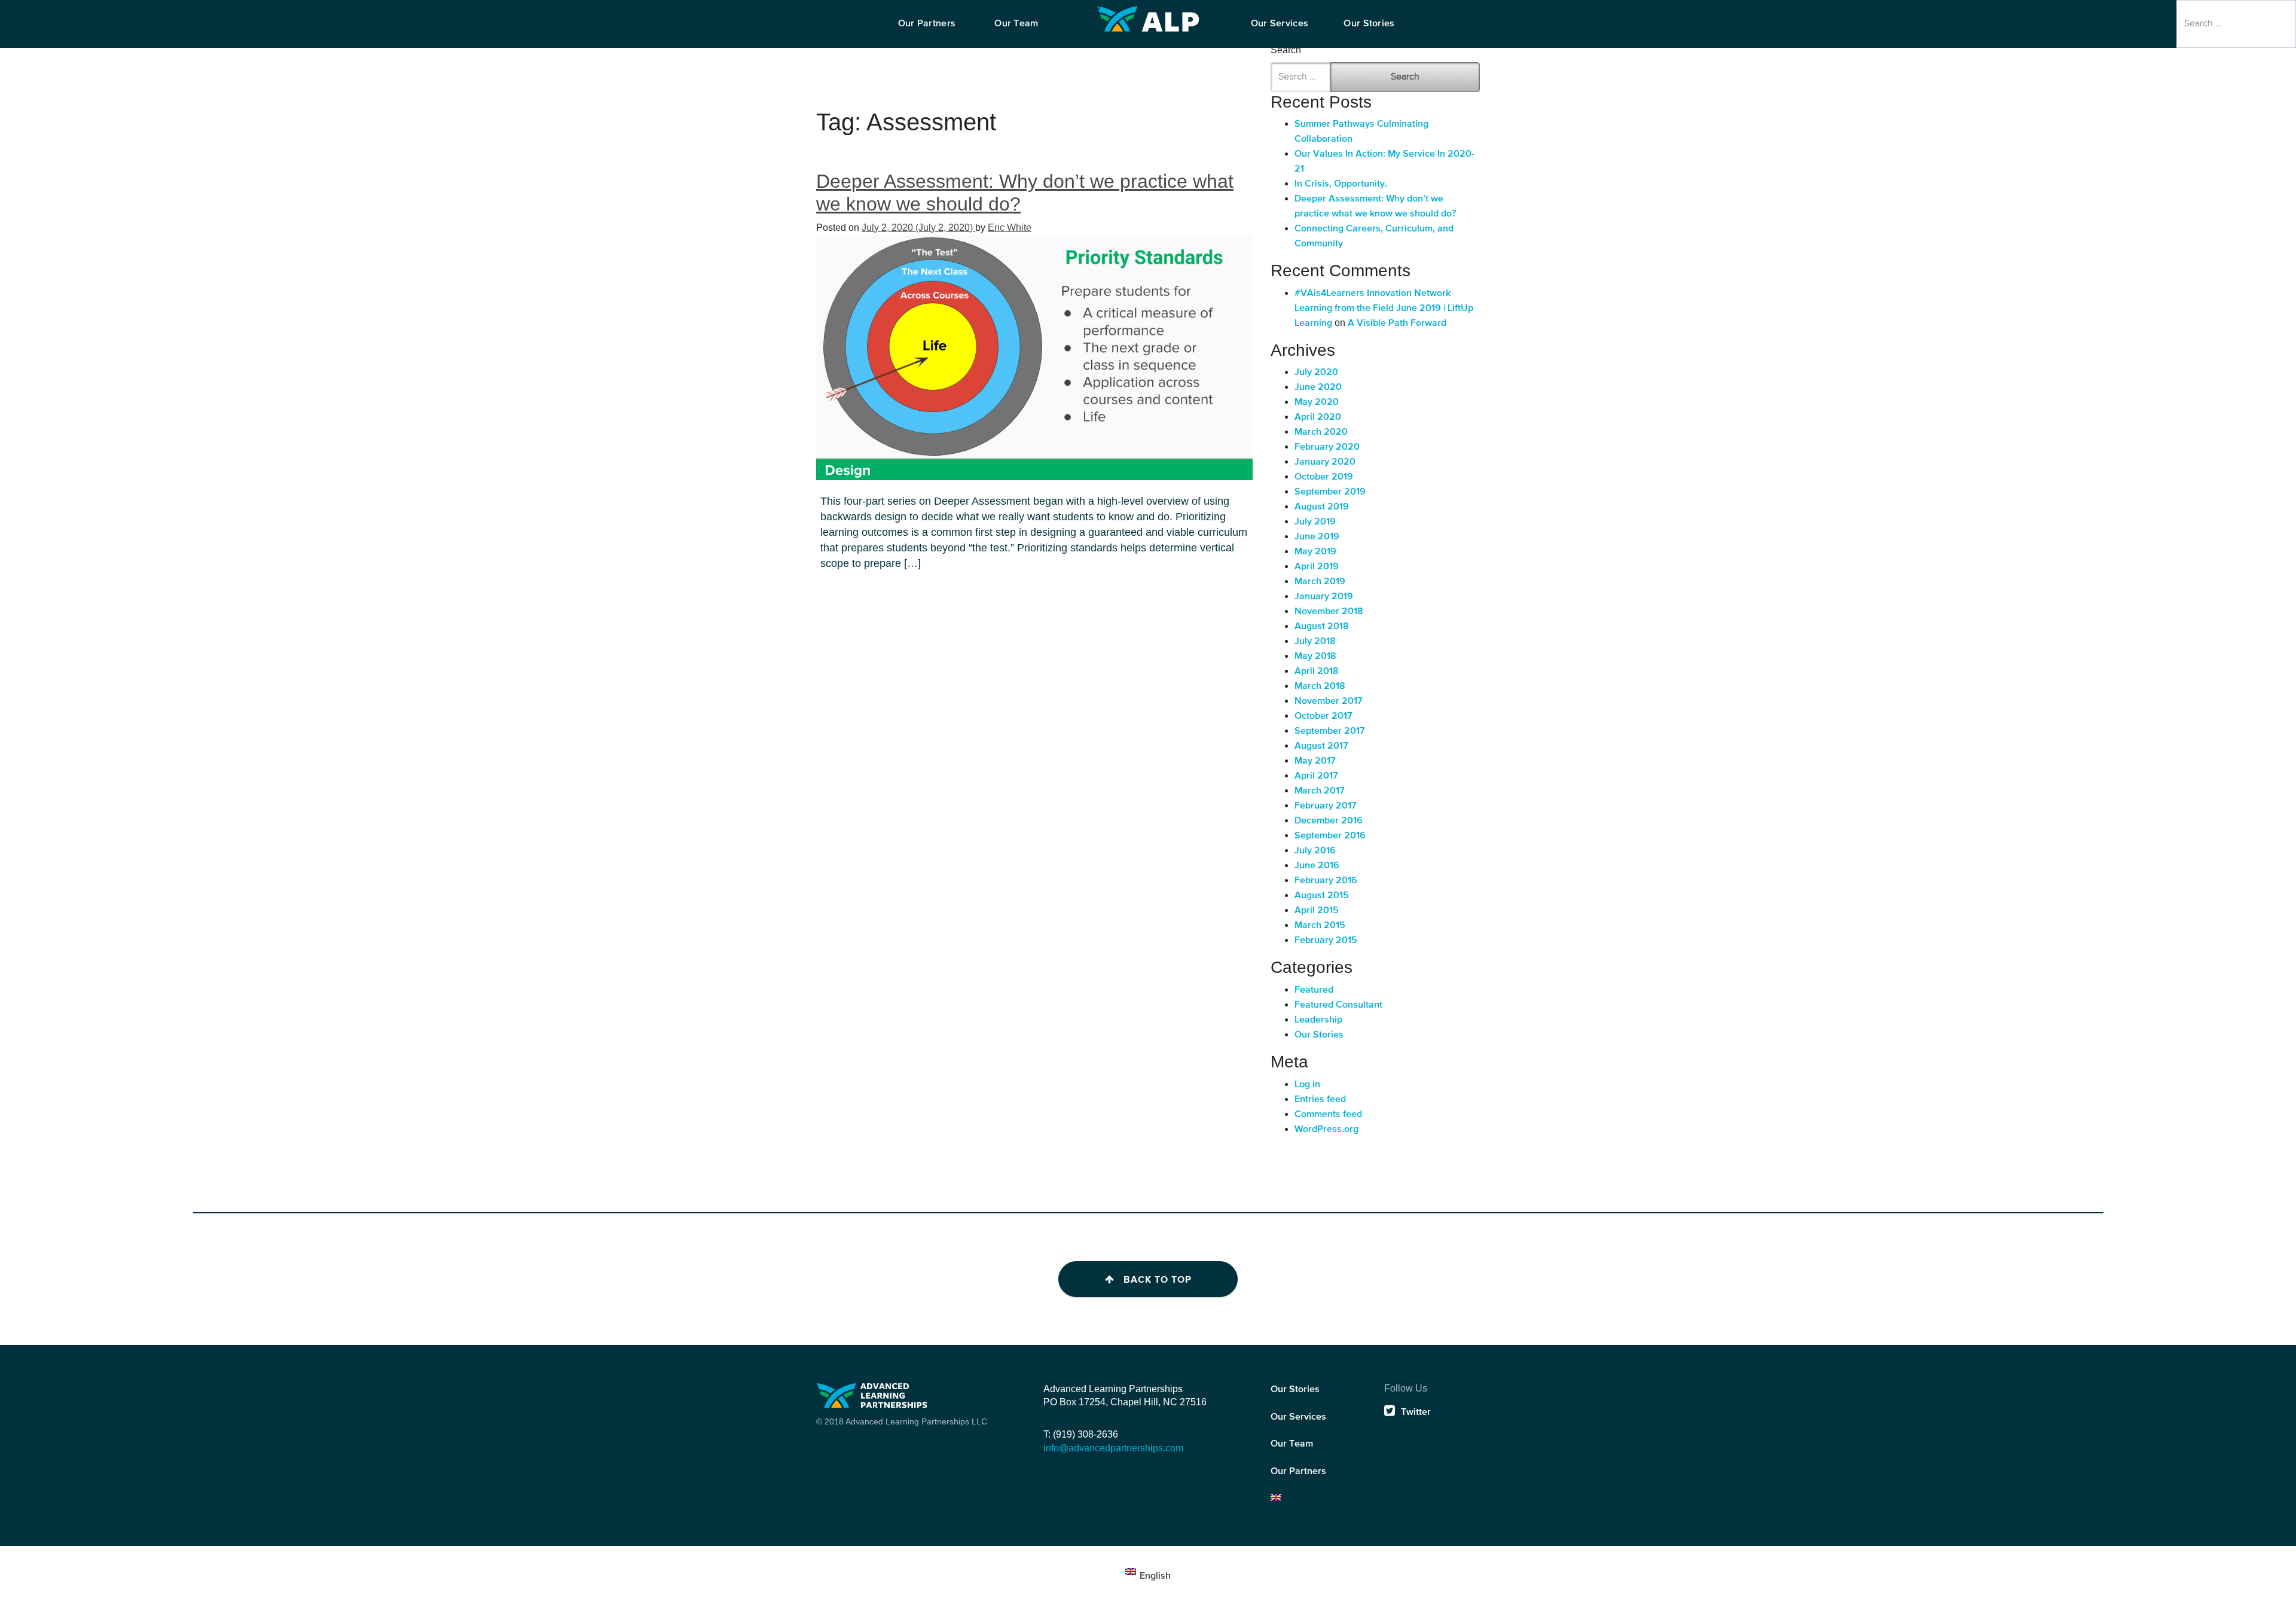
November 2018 (1329, 612)
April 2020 (1318, 417)
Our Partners (1298, 1472)
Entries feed (1320, 1100)
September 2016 (1330, 836)
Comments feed (1328, 1115)
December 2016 (1329, 821)
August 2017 (1321, 746)
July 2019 (1315, 522)
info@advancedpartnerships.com (1113, 1448)
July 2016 (1315, 851)
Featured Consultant (1338, 1005)
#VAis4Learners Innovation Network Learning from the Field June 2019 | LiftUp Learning (1384, 309)
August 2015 (1322, 896)
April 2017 (1316, 776)
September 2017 (1330, 731)
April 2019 (1317, 567)
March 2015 (1320, 926)
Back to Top (1158, 1280)
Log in (1307, 1085)
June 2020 (1318, 388)
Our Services (1298, 1417)
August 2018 (1322, 627)
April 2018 (1317, 672)
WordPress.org (1326, 1130)
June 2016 (1317, 866)
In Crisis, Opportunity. (1341, 184)
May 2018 (1315, 657)
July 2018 (1315, 642)
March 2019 (1320, 582)
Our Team (1292, 1444)
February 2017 (1326, 806)
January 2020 (1325, 462)
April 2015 (1317, 911)
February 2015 (1326, 941)
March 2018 (1320, 686)
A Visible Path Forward (1397, 324)
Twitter (1416, 1412)
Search (1084, 7)
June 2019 (1317, 537)
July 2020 (1316, 373)
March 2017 (1320, 791)
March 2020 (1321, 432)
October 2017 (1323, 716)
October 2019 (1324, 477)
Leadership (1318, 1020)
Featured (1314, 990)
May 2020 (1317, 402)
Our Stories (1319, 1035)
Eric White (1010, 228)
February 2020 (1327, 447)
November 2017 (1329, 701)
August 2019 (1322, 507)
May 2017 (1315, 761)
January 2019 (1324, 597)
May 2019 (1315, 552)
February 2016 (1326, 881)
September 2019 (1330, 492)
